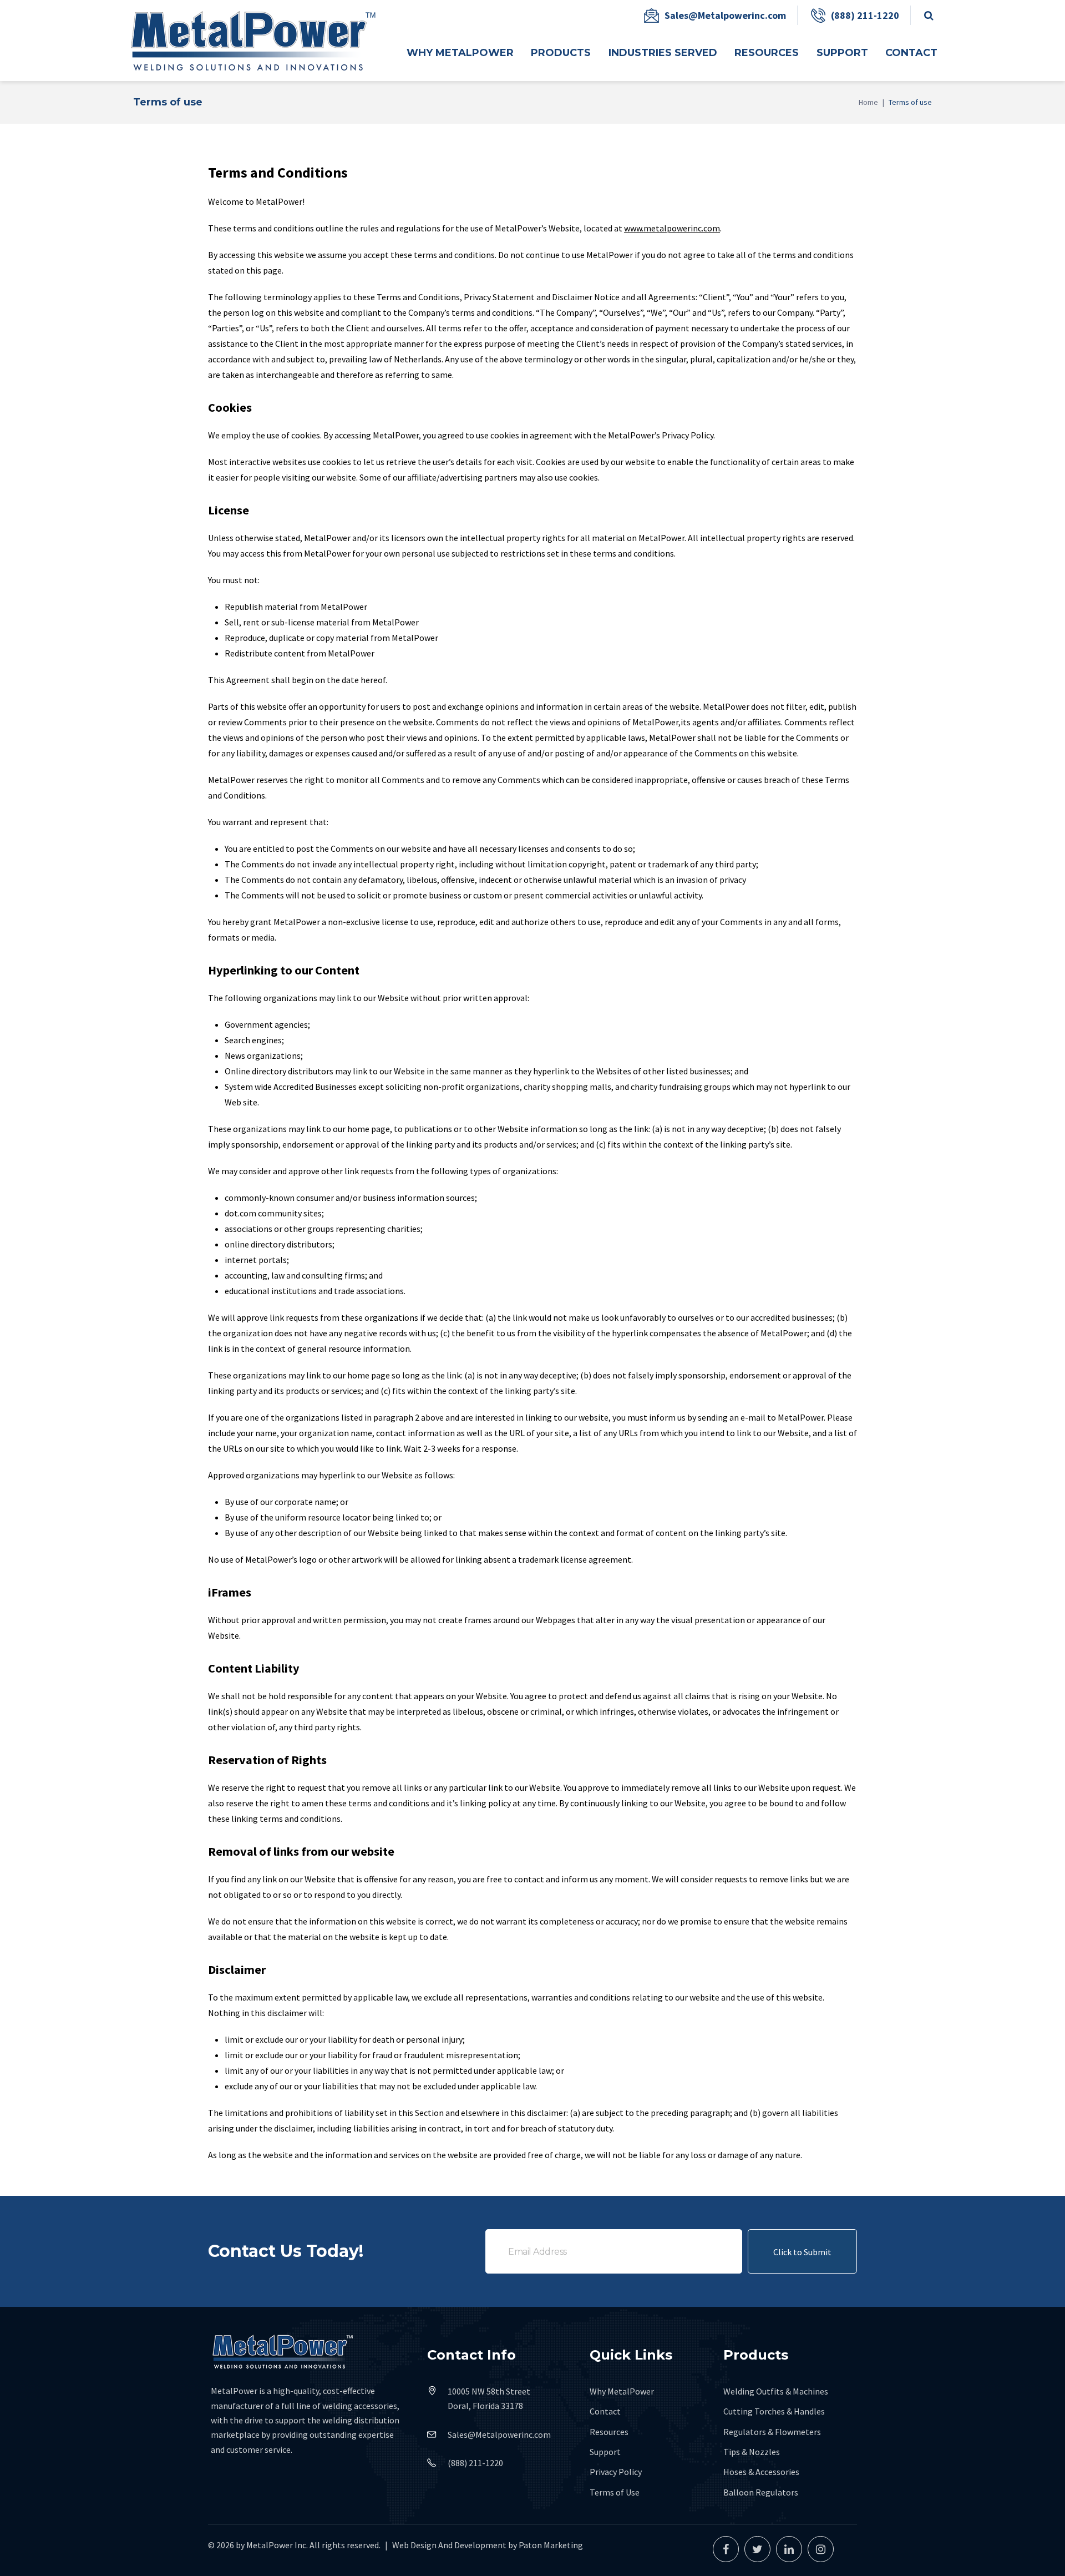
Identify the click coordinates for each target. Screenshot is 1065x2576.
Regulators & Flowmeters (772, 2432)
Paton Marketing (551, 2545)
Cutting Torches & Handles (774, 2411)
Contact (605, 2411)
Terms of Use (615, 2492)
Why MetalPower (622, 2391)
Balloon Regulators (761, 2492)
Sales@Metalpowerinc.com (725, 15)
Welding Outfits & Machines (776, 2391)
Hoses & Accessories (761, 2472)
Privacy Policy (616, 2472)
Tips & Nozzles (752, 2452)
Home (868, 102)
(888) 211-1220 (865, 15)
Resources (609, 2432)
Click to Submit (802, 2252)
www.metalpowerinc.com (672, 228)
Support (605, 2452)
